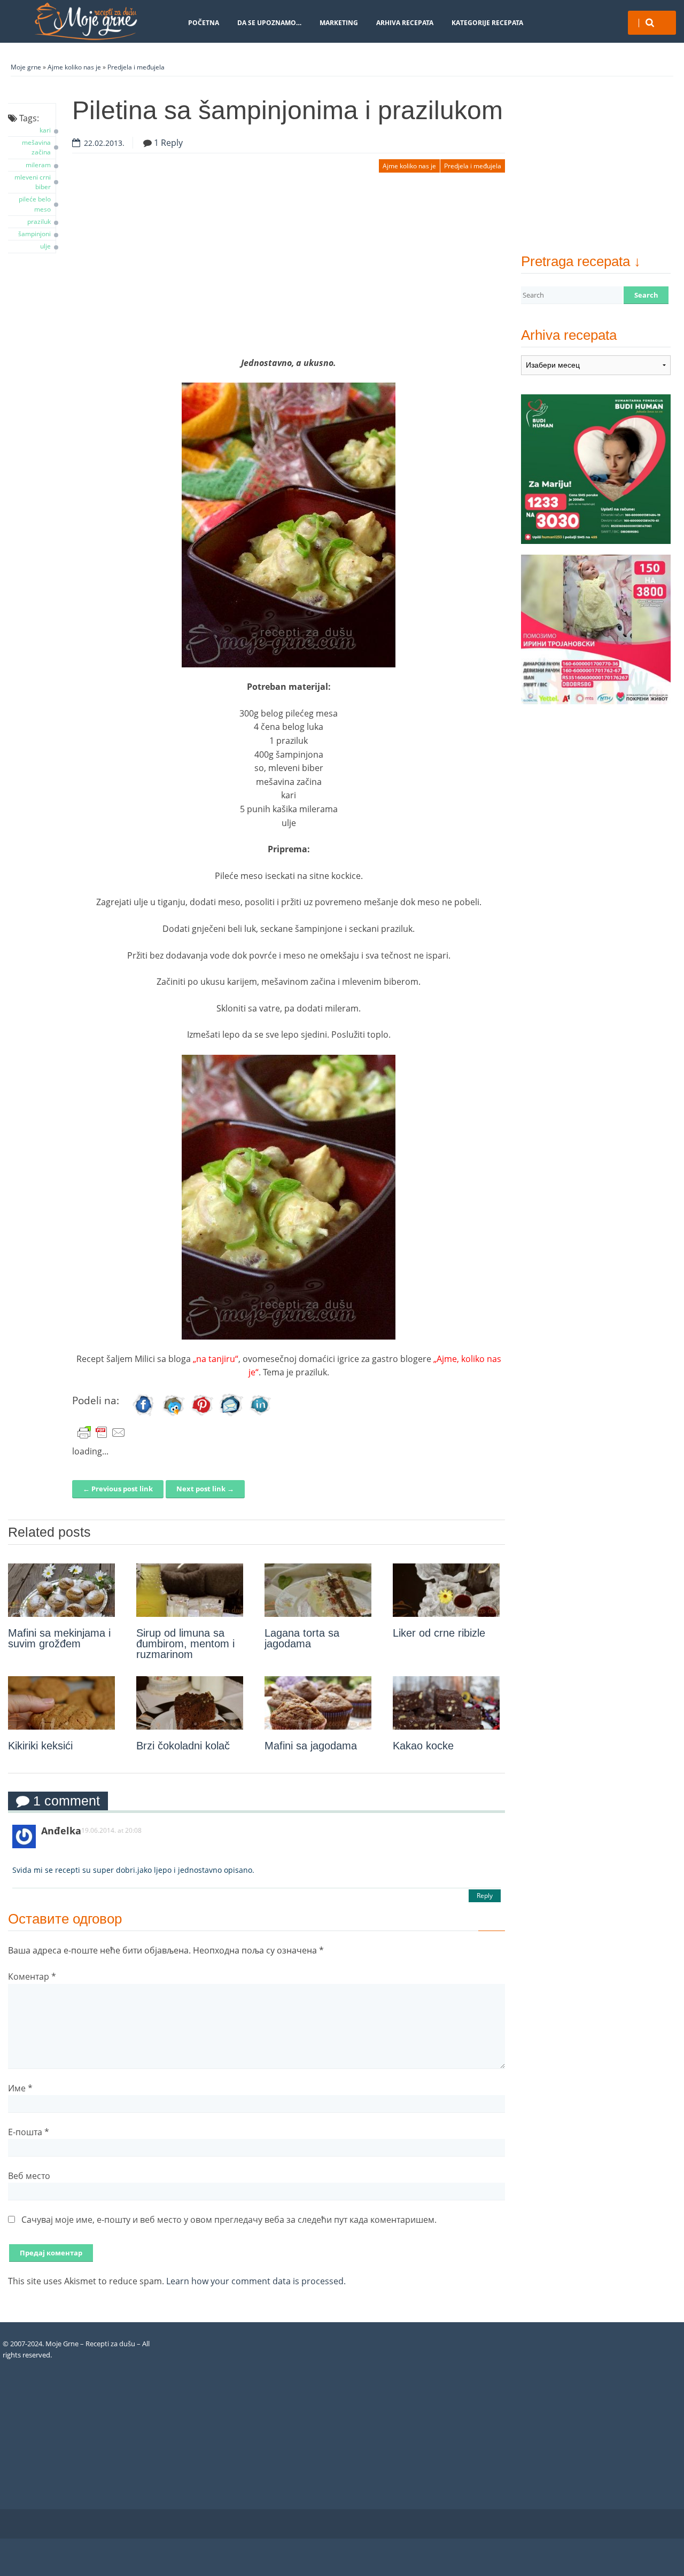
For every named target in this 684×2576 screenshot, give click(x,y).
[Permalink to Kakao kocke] (446, 1703)
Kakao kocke (423, 1746)
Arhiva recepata (405, 23)
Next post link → (205, 1489)
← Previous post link (118, 1489)
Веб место (29, 2176)
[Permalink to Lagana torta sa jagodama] (318, 1590)
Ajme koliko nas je (74, 67)
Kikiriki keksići (40, 1746)
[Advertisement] (289, 271)
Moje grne (26, 67)
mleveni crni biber (33, 182)
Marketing (339, 23)
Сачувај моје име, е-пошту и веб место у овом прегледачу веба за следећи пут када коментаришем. (229, 2220)
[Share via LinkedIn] (260, 1415)
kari (45, 130)
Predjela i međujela (136, 67)
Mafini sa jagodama (311, 1746)
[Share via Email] (231, 1415)
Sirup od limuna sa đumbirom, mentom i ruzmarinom (185, 1644)
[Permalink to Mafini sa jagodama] (318, 1703)
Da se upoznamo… (269, 23)
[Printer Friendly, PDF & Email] (102, 1433)
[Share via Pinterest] (202, 1415)
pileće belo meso (35, 204)
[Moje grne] (85, 21)
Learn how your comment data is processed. (256, 2281)
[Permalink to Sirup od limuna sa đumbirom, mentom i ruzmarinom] (190, 1590)
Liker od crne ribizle (439, 1633)
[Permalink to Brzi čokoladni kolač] (190, 1703)
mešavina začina (36, 147)
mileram (38, 165)
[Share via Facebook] (144, 1415)
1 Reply (168, 143)
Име (20, 2088)
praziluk (39, 221)
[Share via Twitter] (173, 1415)
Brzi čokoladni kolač (183, 1746)
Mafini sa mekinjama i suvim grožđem (59, 1638)
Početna (204, 23)
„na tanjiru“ (216, 1359)
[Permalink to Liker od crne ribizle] (446, 1590)
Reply (485, 1896)
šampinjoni (34, 234)
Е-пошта (29, 2132)
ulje (45, 246)
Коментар (32, 1976)
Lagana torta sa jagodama (302, 1638)
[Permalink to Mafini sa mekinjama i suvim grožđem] (61, 1590)
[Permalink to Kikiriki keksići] (61, 1703)
